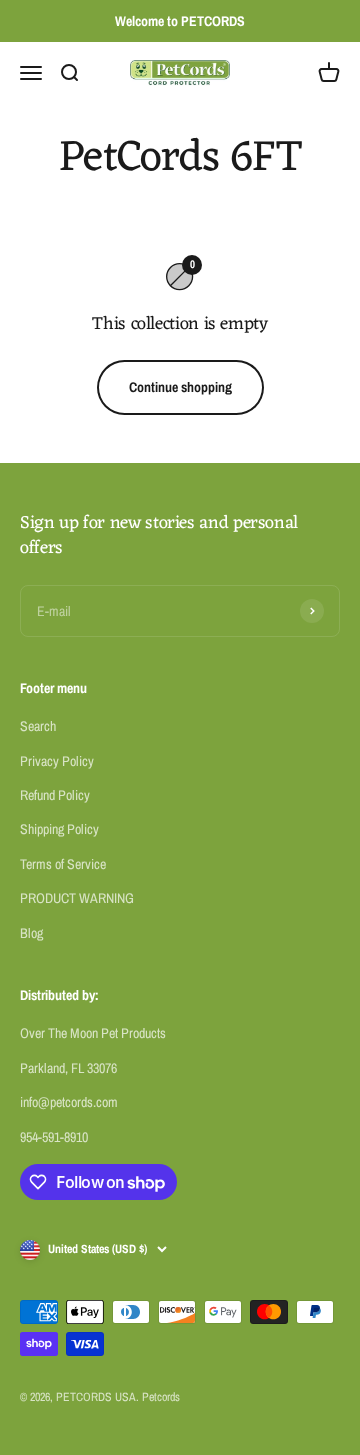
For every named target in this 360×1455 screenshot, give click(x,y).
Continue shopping (180, 387)
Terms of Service (63, 864)
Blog (31, 933)
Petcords (161, 1397)
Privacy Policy (57, 761)
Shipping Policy (59, 829)
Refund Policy (55, 795)
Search (38, 726)
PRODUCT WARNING (77, 898)
